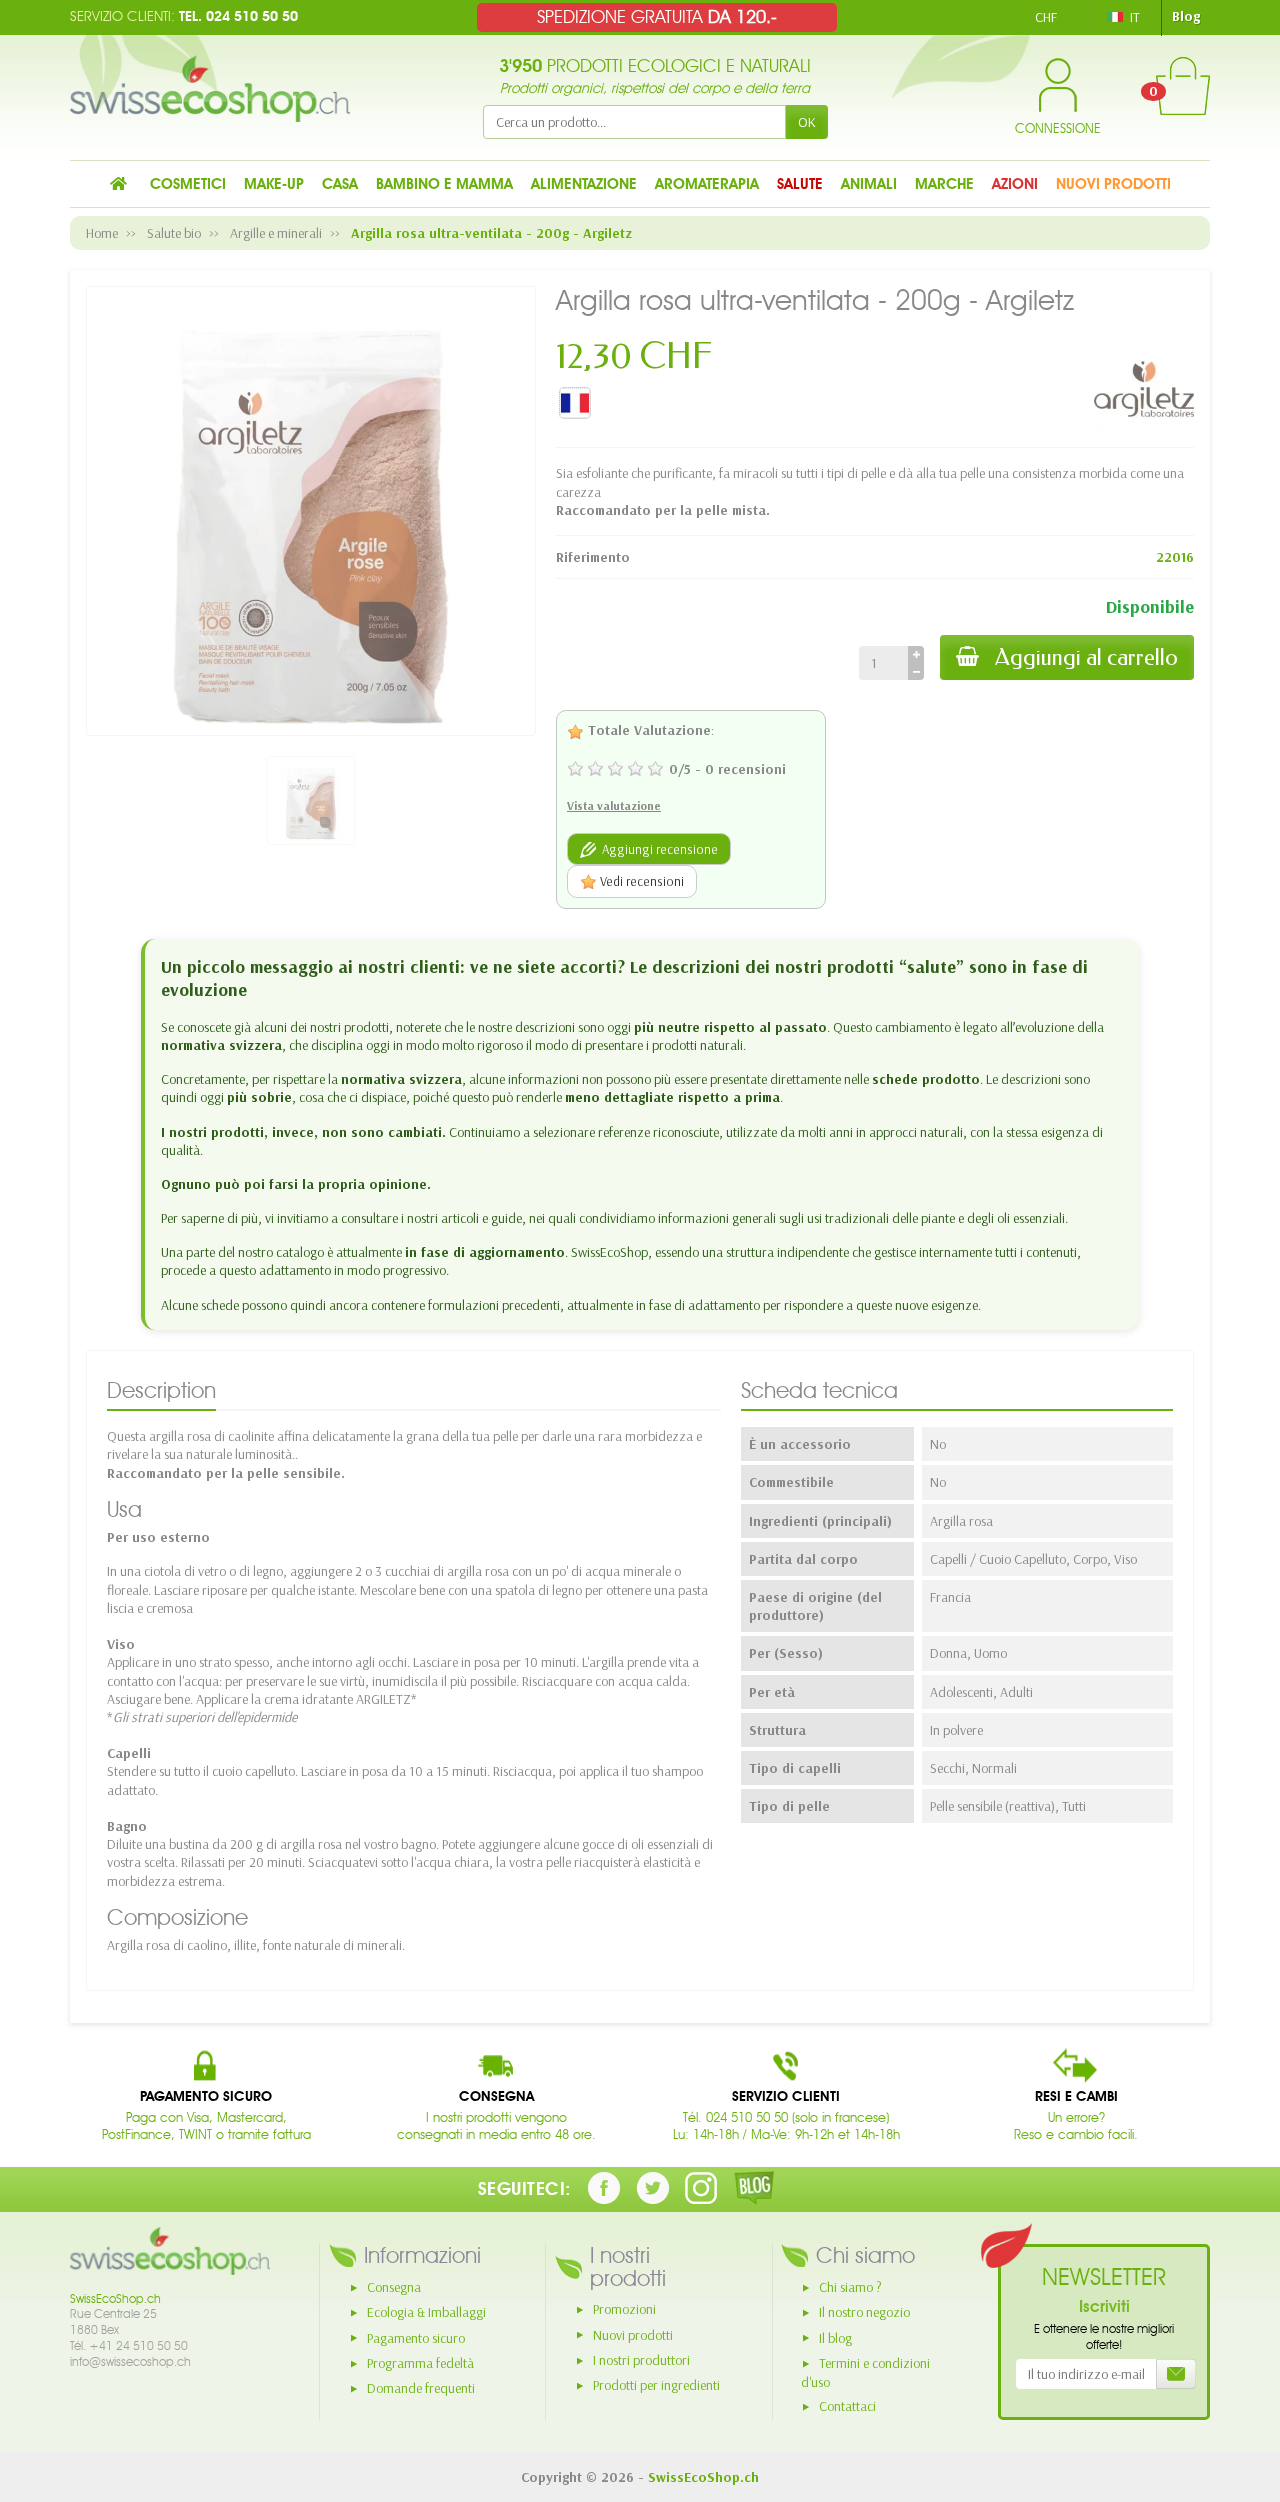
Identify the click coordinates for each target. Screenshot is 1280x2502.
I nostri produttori (641, 2360)
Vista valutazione (614, 805)
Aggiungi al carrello (1086, 657)
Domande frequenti (421, 2388)
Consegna (394, 2287)
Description (161, 1390)
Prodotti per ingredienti (656, 2385)
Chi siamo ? (850, 2287)
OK (807, 122)
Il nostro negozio (864, 2312)
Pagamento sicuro (416, 2338)
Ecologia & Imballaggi (426, 2312)
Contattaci (847, 2406)
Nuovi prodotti (633, 2335)
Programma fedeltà (420, 2363)
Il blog (835, 2338)
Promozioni (624, 2309)
